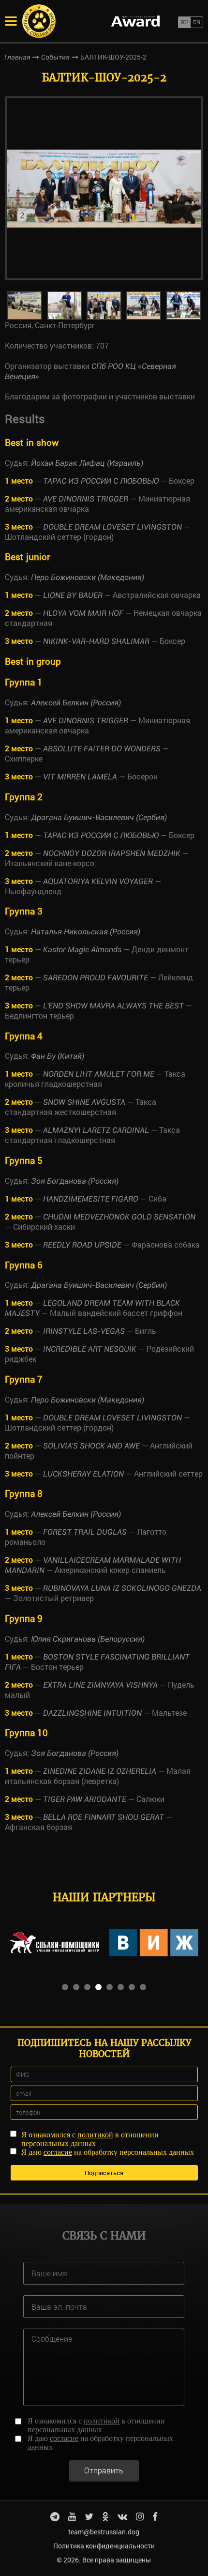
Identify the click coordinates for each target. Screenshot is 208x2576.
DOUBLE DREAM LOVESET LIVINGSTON (112, 527)
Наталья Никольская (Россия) (86, 932)
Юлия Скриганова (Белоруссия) (88, 1639)
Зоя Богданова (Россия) (75, 1181)
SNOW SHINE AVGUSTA (84, 1102)
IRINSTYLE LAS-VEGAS (84, 1331)
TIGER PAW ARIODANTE (85, 1799)
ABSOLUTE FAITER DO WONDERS (102, 749)
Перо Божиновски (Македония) (88, 577)
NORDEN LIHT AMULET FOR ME (99, 1074)
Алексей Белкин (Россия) (76, 703)
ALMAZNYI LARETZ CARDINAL (96, 1130)
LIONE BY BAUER (73, 595)
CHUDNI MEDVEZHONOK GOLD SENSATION (119, 1217)
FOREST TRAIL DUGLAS (85, 1532)
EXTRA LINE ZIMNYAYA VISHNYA (100, 1685)
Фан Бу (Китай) (58, 1056)
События (55, 57)
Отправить (104, 2470)
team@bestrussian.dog (104, 2532)
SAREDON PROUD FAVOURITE (96, 978)
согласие (58, 2152)
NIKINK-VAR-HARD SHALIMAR (96, 641)
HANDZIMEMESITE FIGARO (91, 1199)
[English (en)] (197, 22)
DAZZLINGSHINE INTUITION (92, 1713)
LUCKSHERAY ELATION (83, 1474)
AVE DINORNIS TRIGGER (86, 499)
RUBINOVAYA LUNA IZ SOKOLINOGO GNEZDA (122, 1588)
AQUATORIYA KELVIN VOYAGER (98, 881)
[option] (104, 188)
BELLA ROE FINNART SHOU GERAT (104, 1817)
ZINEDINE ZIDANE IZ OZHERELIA (100, 1771)
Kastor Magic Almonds (82, 950)
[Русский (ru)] (184, 22)
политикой (95, 2135)
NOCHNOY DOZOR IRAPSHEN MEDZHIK (112, 853)
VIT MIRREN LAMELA (80, 777)
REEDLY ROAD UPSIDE (82, 1245)
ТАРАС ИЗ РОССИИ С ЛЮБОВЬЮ (101, 481)
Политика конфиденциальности (104, 2546)
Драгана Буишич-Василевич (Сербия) (99, 817)
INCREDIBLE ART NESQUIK (90, 1349)
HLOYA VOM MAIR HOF (83, 613)
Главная (17, 57)
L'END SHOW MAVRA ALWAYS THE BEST (113, 1006)
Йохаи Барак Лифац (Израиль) (87, 463)
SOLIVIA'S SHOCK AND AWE (91, 1446)
